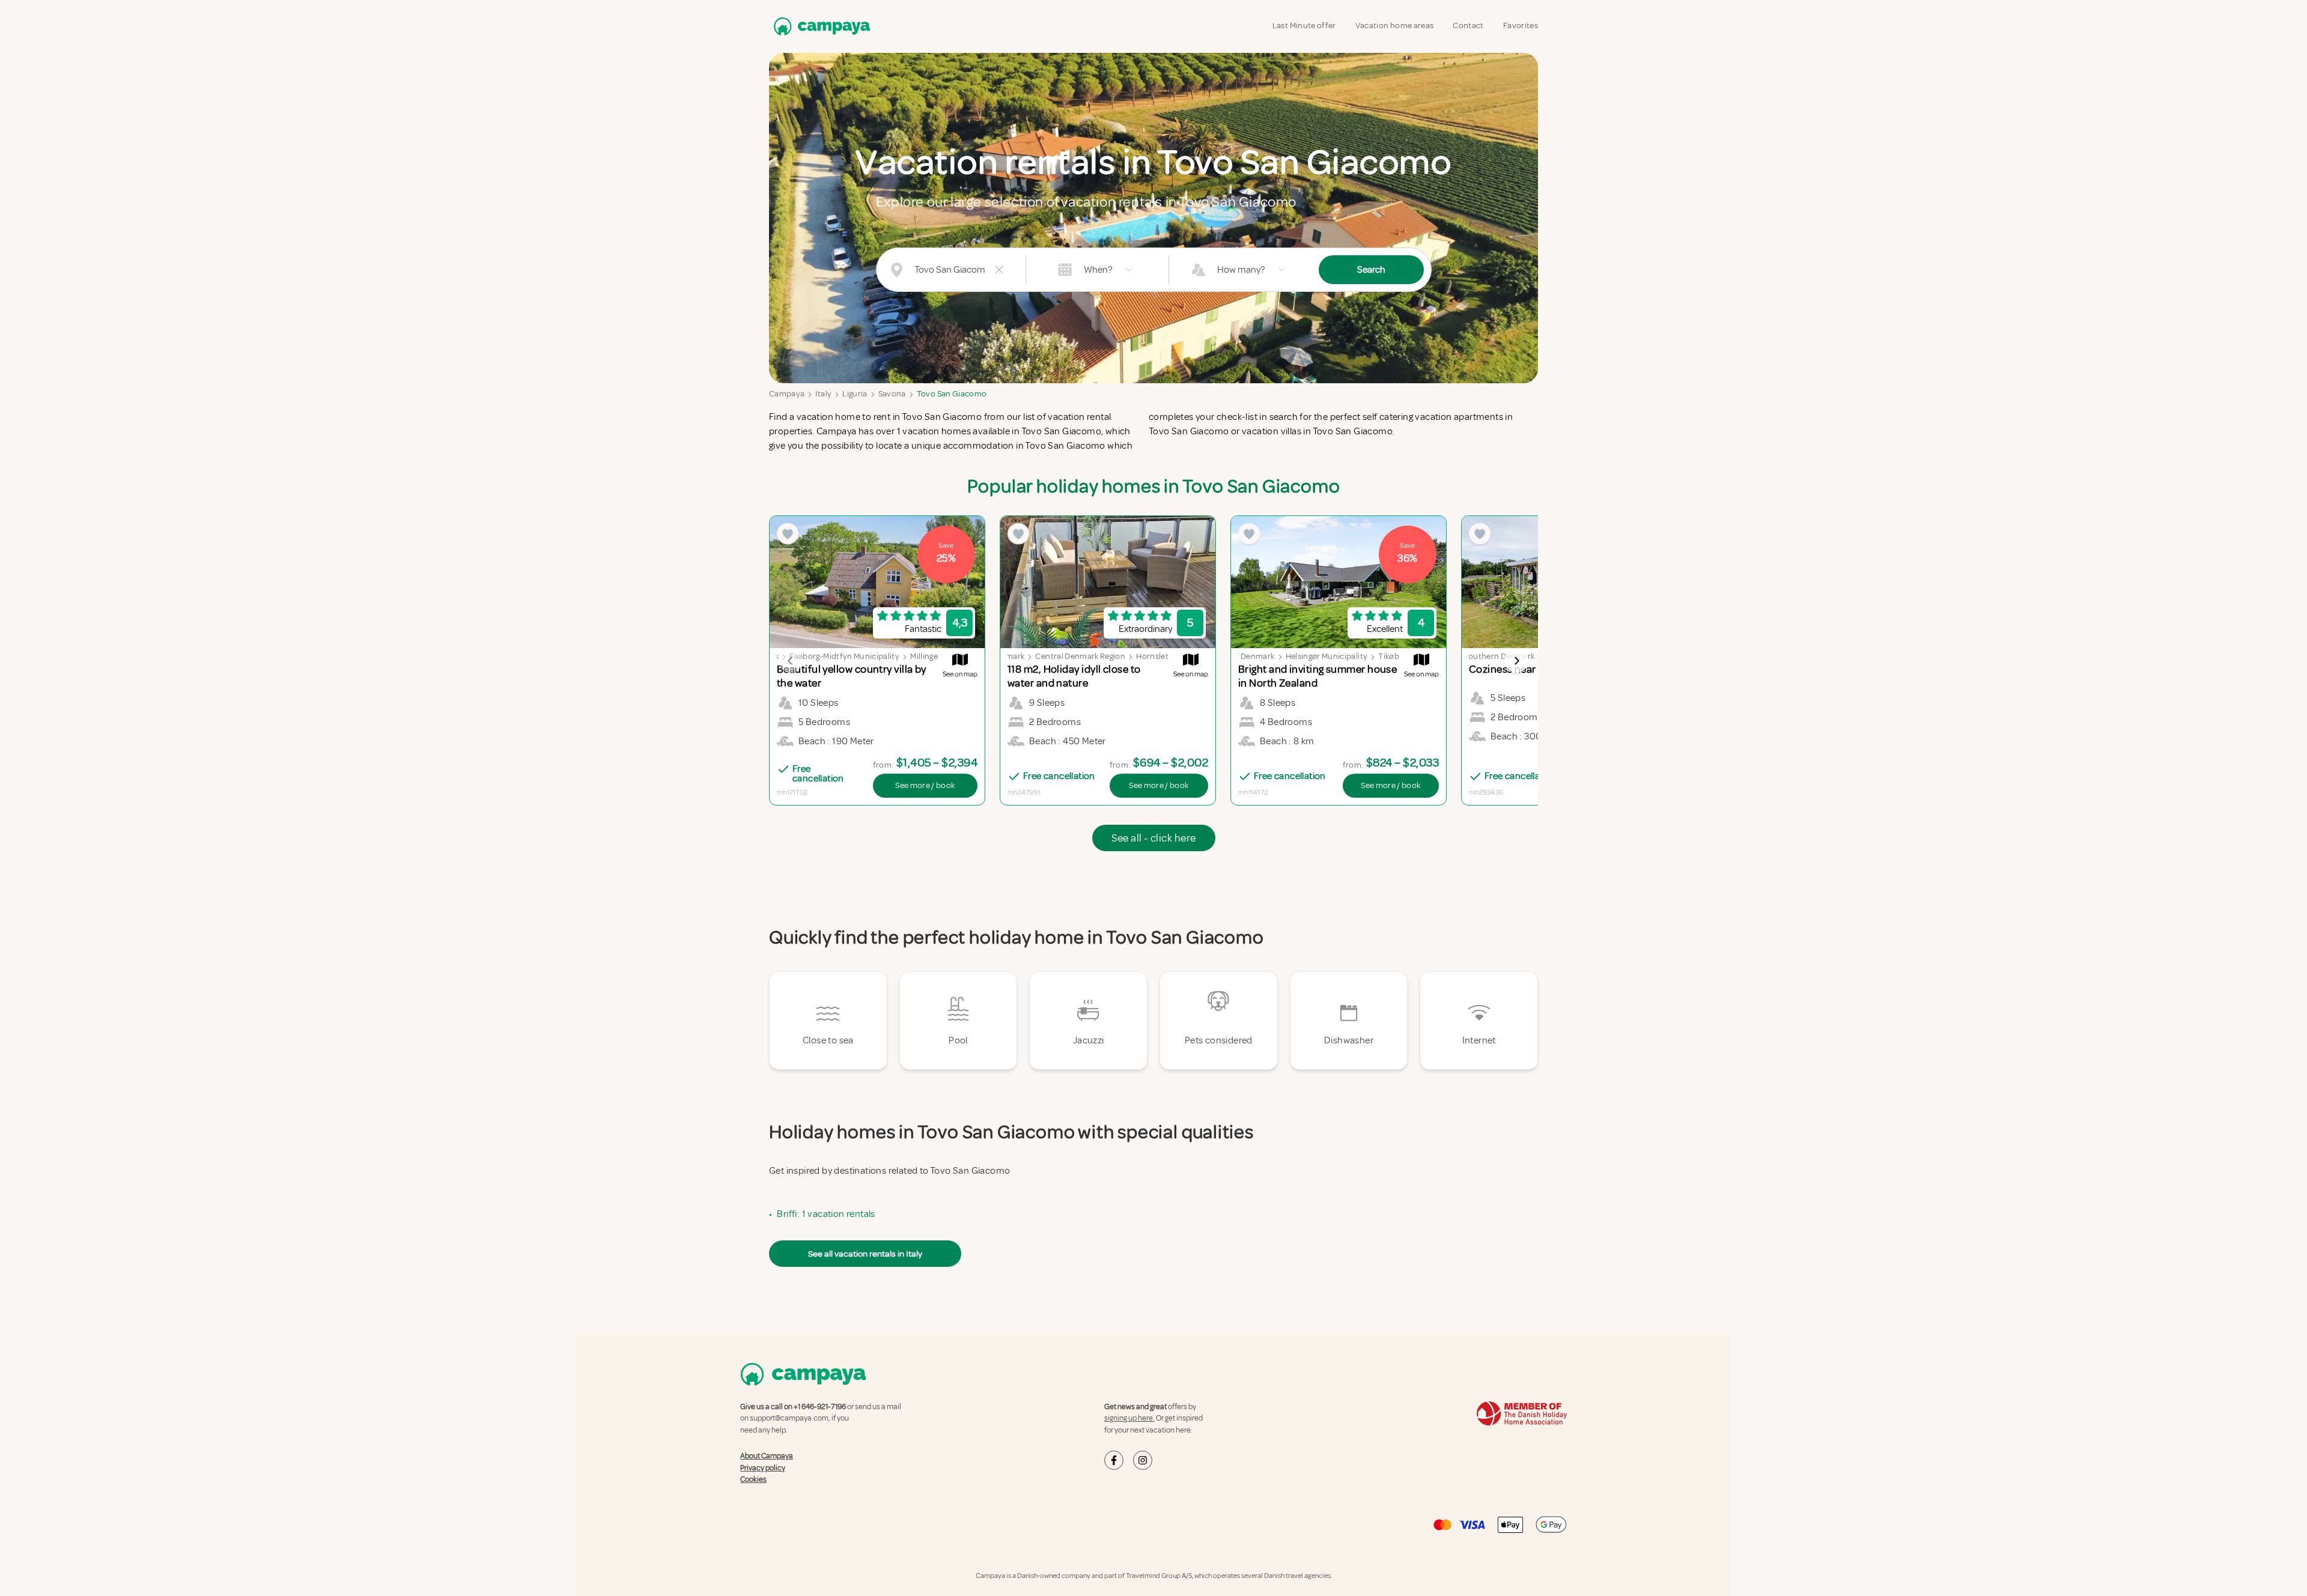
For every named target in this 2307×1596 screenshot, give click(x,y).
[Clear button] (999, 270)
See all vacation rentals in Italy (865, 1254)
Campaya (787, 394)
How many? (1241, 270)
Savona (892, 394)
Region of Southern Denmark (1481, 656)
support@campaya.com (789, 1418)
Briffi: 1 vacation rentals (826, 1214)
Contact (1468, 26)
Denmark (1008, 656)
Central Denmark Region (1080, 656)
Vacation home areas (1395, 26)
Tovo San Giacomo (952, 394)
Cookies (753, 1479)
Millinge (924, 656)
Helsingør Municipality (1327, 656)
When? (1098, 270)
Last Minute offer (1304, 26)
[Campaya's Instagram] (1143, 1460)
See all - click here (1154, 838)
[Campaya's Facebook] (1114, 1460)
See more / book (925, 785)
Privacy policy (763, 1468)
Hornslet (1152, 656)
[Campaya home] (819, 26)
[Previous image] (791, 661)
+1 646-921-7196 (820, 1407)
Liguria (855, 394)
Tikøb (1389, 656)
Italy (823, 394)
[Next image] (1516, 661)
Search (1371, 270)
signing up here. (1129, 1418)
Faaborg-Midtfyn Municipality (844, 656)
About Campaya (767, 1456)
